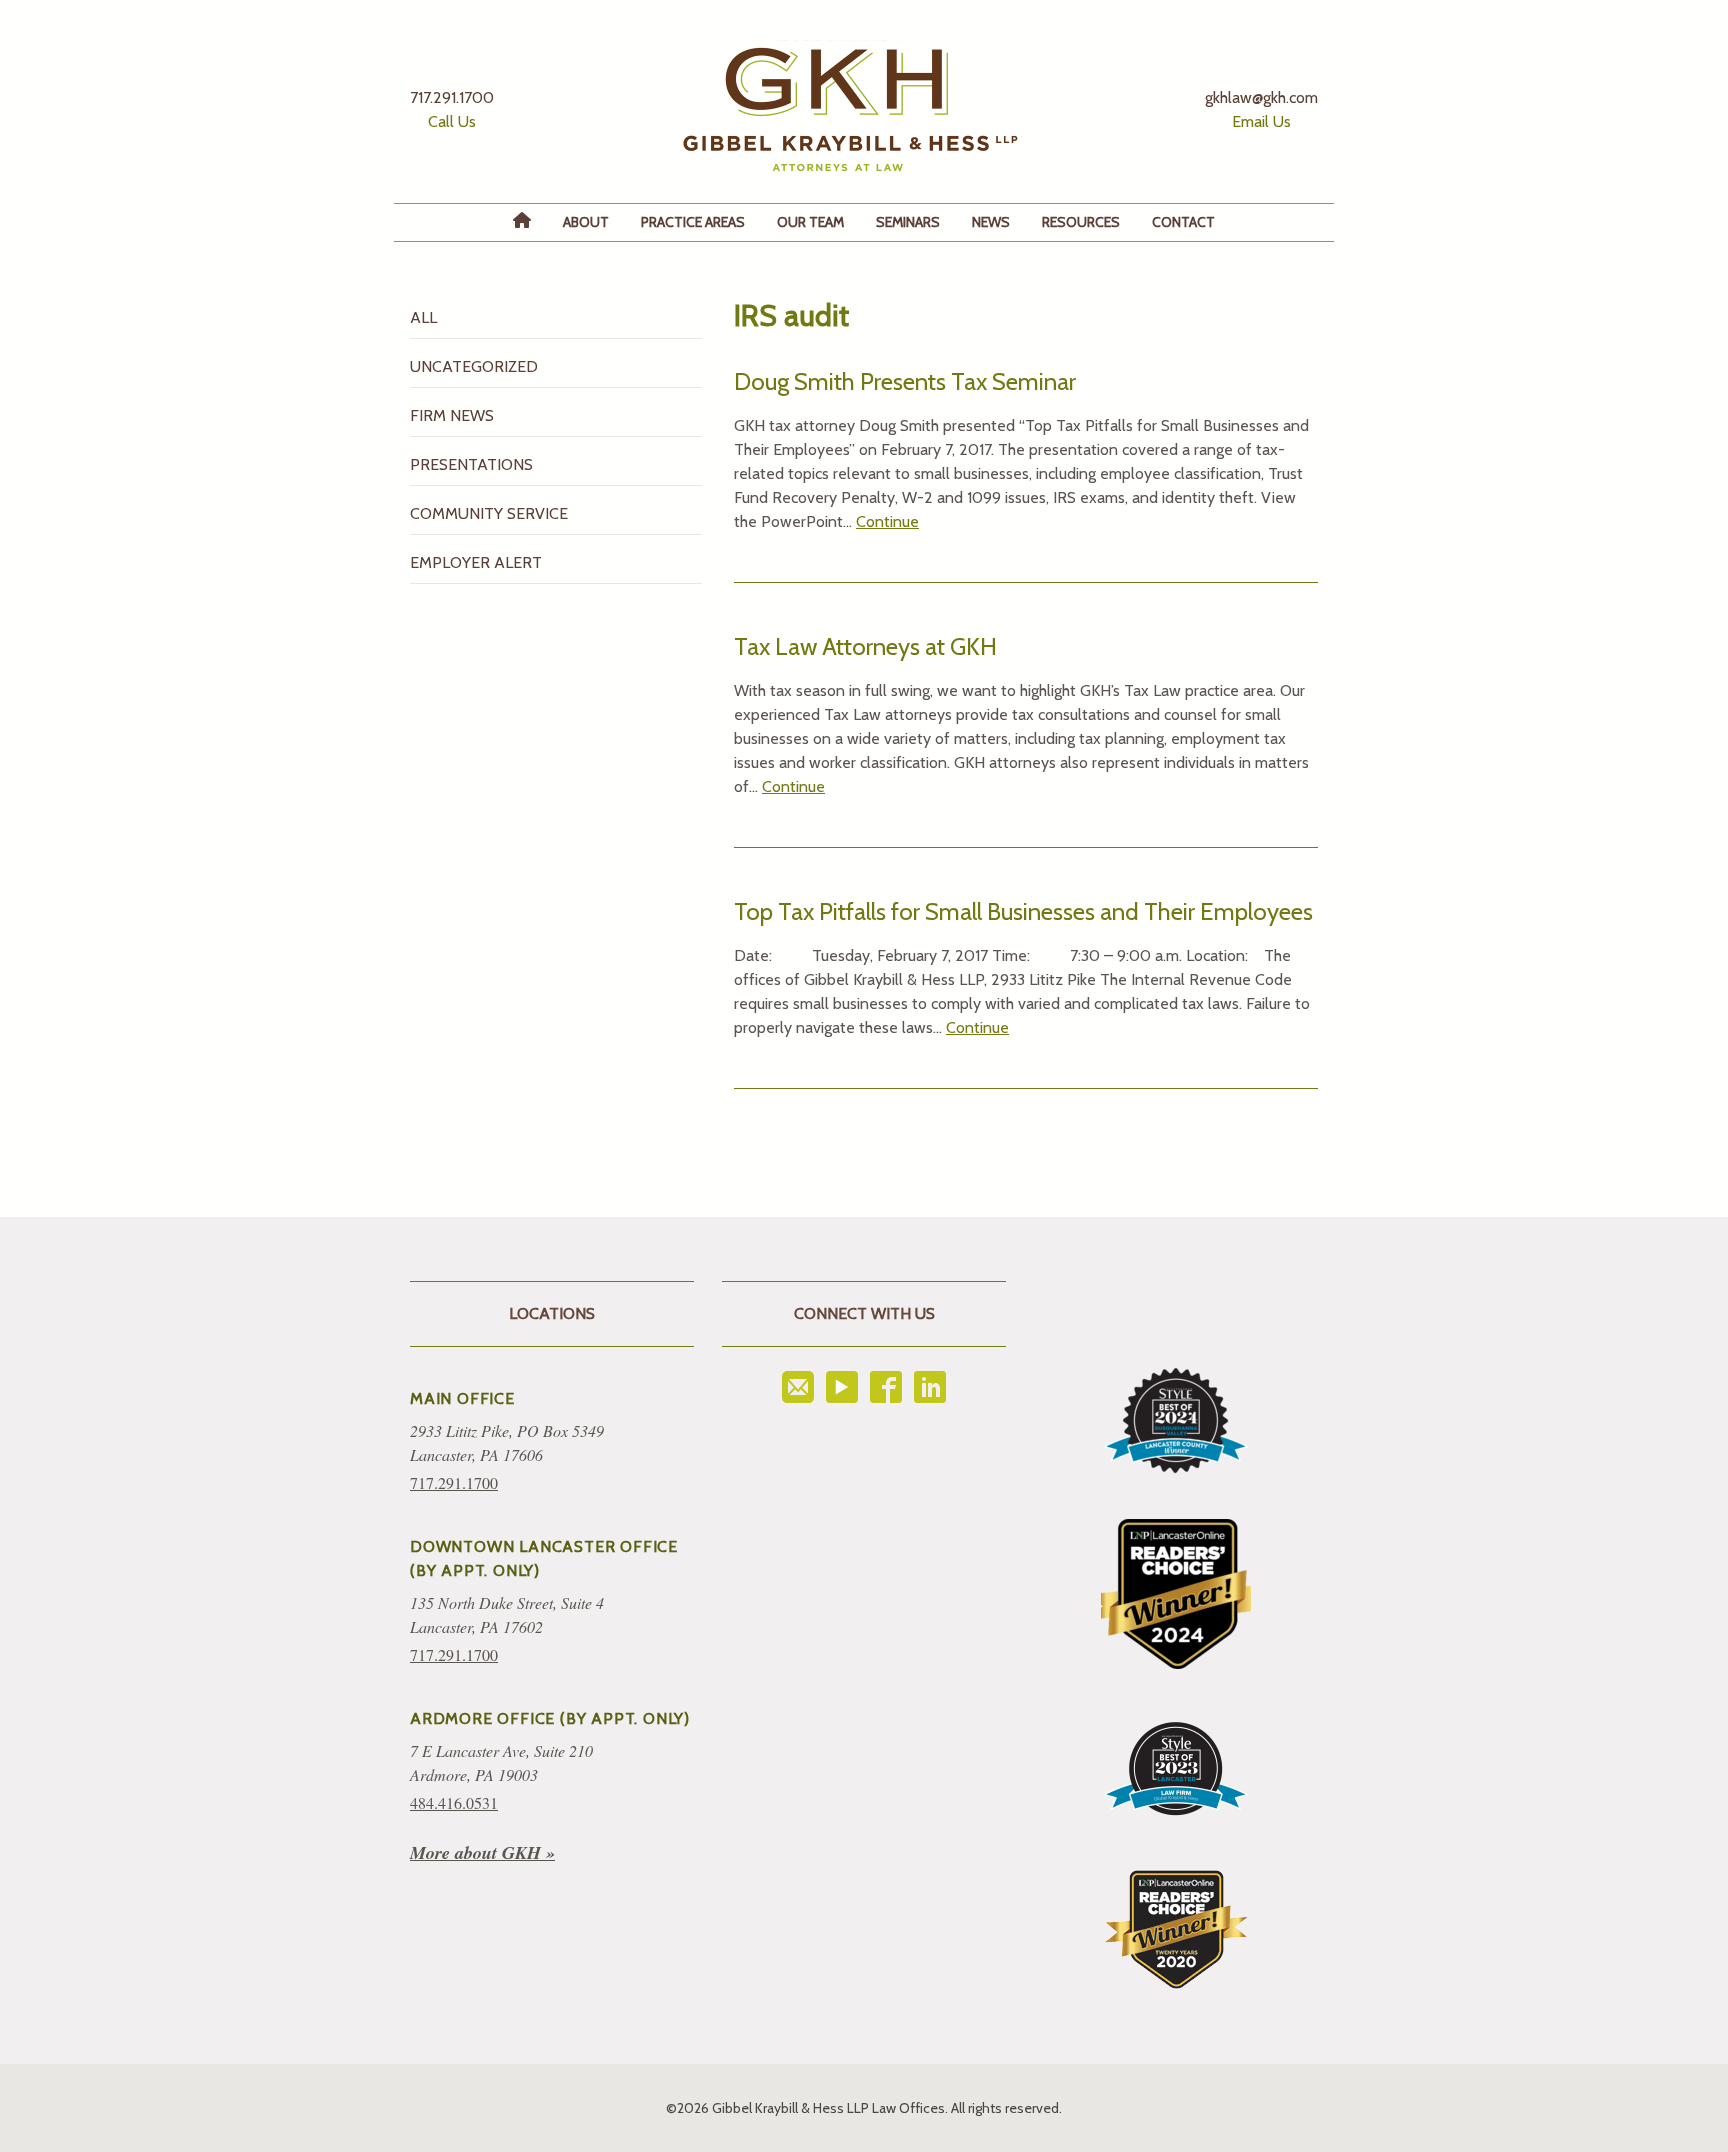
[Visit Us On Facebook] (886, 1387)
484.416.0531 (454, 1802)
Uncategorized (474, 366)
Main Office (462, 1398)
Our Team (810, 222)
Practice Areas (693, 222)
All (423, 317)
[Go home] (850, 109)
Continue (887, 521)
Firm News (452, 415)
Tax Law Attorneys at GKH (865, 646)
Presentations (471, 464)
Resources (1081, 222)
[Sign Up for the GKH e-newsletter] (798, 1387)
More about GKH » (482, 1852)
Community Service (489, 513)
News (991, 222)
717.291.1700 (454, 1482)
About (586, 222)
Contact (1183, 222)
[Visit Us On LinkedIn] (930, 1387)
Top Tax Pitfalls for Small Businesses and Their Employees (1023, 911)
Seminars (908, 222)
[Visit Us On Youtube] (842, 1387)
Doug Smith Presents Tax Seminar (905, 381)
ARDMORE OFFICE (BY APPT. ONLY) (550, 1718)
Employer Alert (476, 562)
